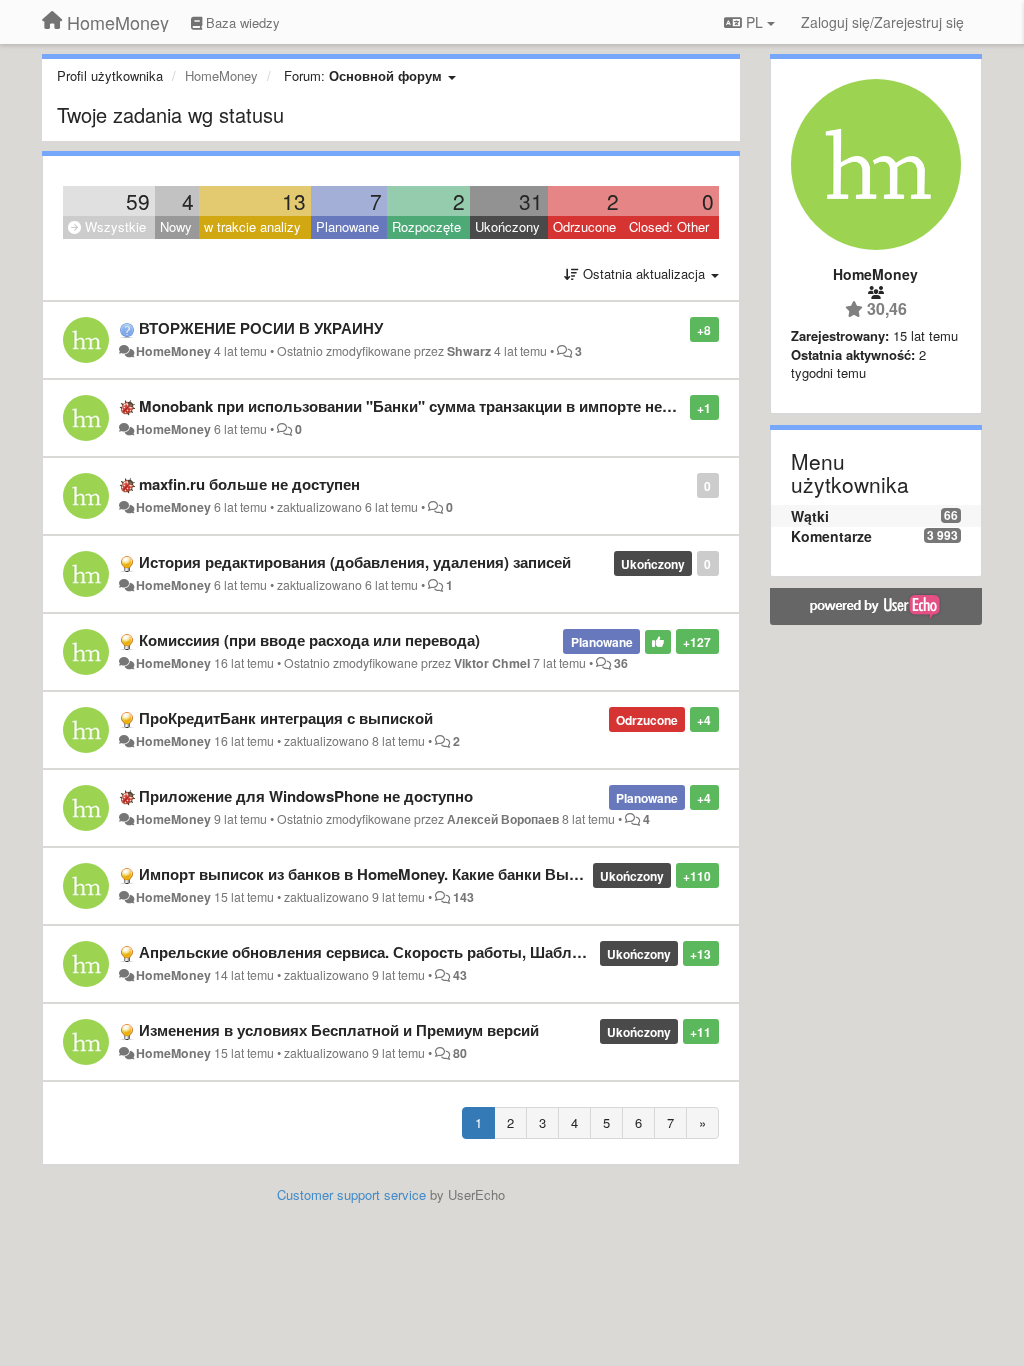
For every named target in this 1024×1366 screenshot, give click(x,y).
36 (621, 663)
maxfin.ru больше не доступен (249, 484)
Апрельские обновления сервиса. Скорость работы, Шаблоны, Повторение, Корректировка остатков (513, 952)
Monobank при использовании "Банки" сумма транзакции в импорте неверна (422, 406)
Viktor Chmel (492, 663)
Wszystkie (113, 226)
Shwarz (469, 351)
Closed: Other (669, 226)
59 (138, 201)
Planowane (347, 226)
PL (754, 22)
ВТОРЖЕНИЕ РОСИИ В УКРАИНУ (261, 328)
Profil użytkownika (110, 75)
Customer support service (351, 1194)
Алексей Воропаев (503, 819)
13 (294, 201)
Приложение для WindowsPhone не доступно (306, 796)
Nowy (176, 226)
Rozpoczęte (426, 226)
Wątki (810, 516)
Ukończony (507, 226)
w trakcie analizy (252, 226)
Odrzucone (584, 226)
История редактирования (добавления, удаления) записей (355, 562)
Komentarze (831, 536)
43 (460, 975)
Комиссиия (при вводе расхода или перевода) (309, 640)
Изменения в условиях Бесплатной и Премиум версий (339, 1030)
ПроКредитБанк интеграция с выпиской (286, 718)
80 (460, 1053)
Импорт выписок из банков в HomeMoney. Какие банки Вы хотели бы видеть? (427, 874)
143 (463, 897)
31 (531, 201)
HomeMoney (173, 351)
